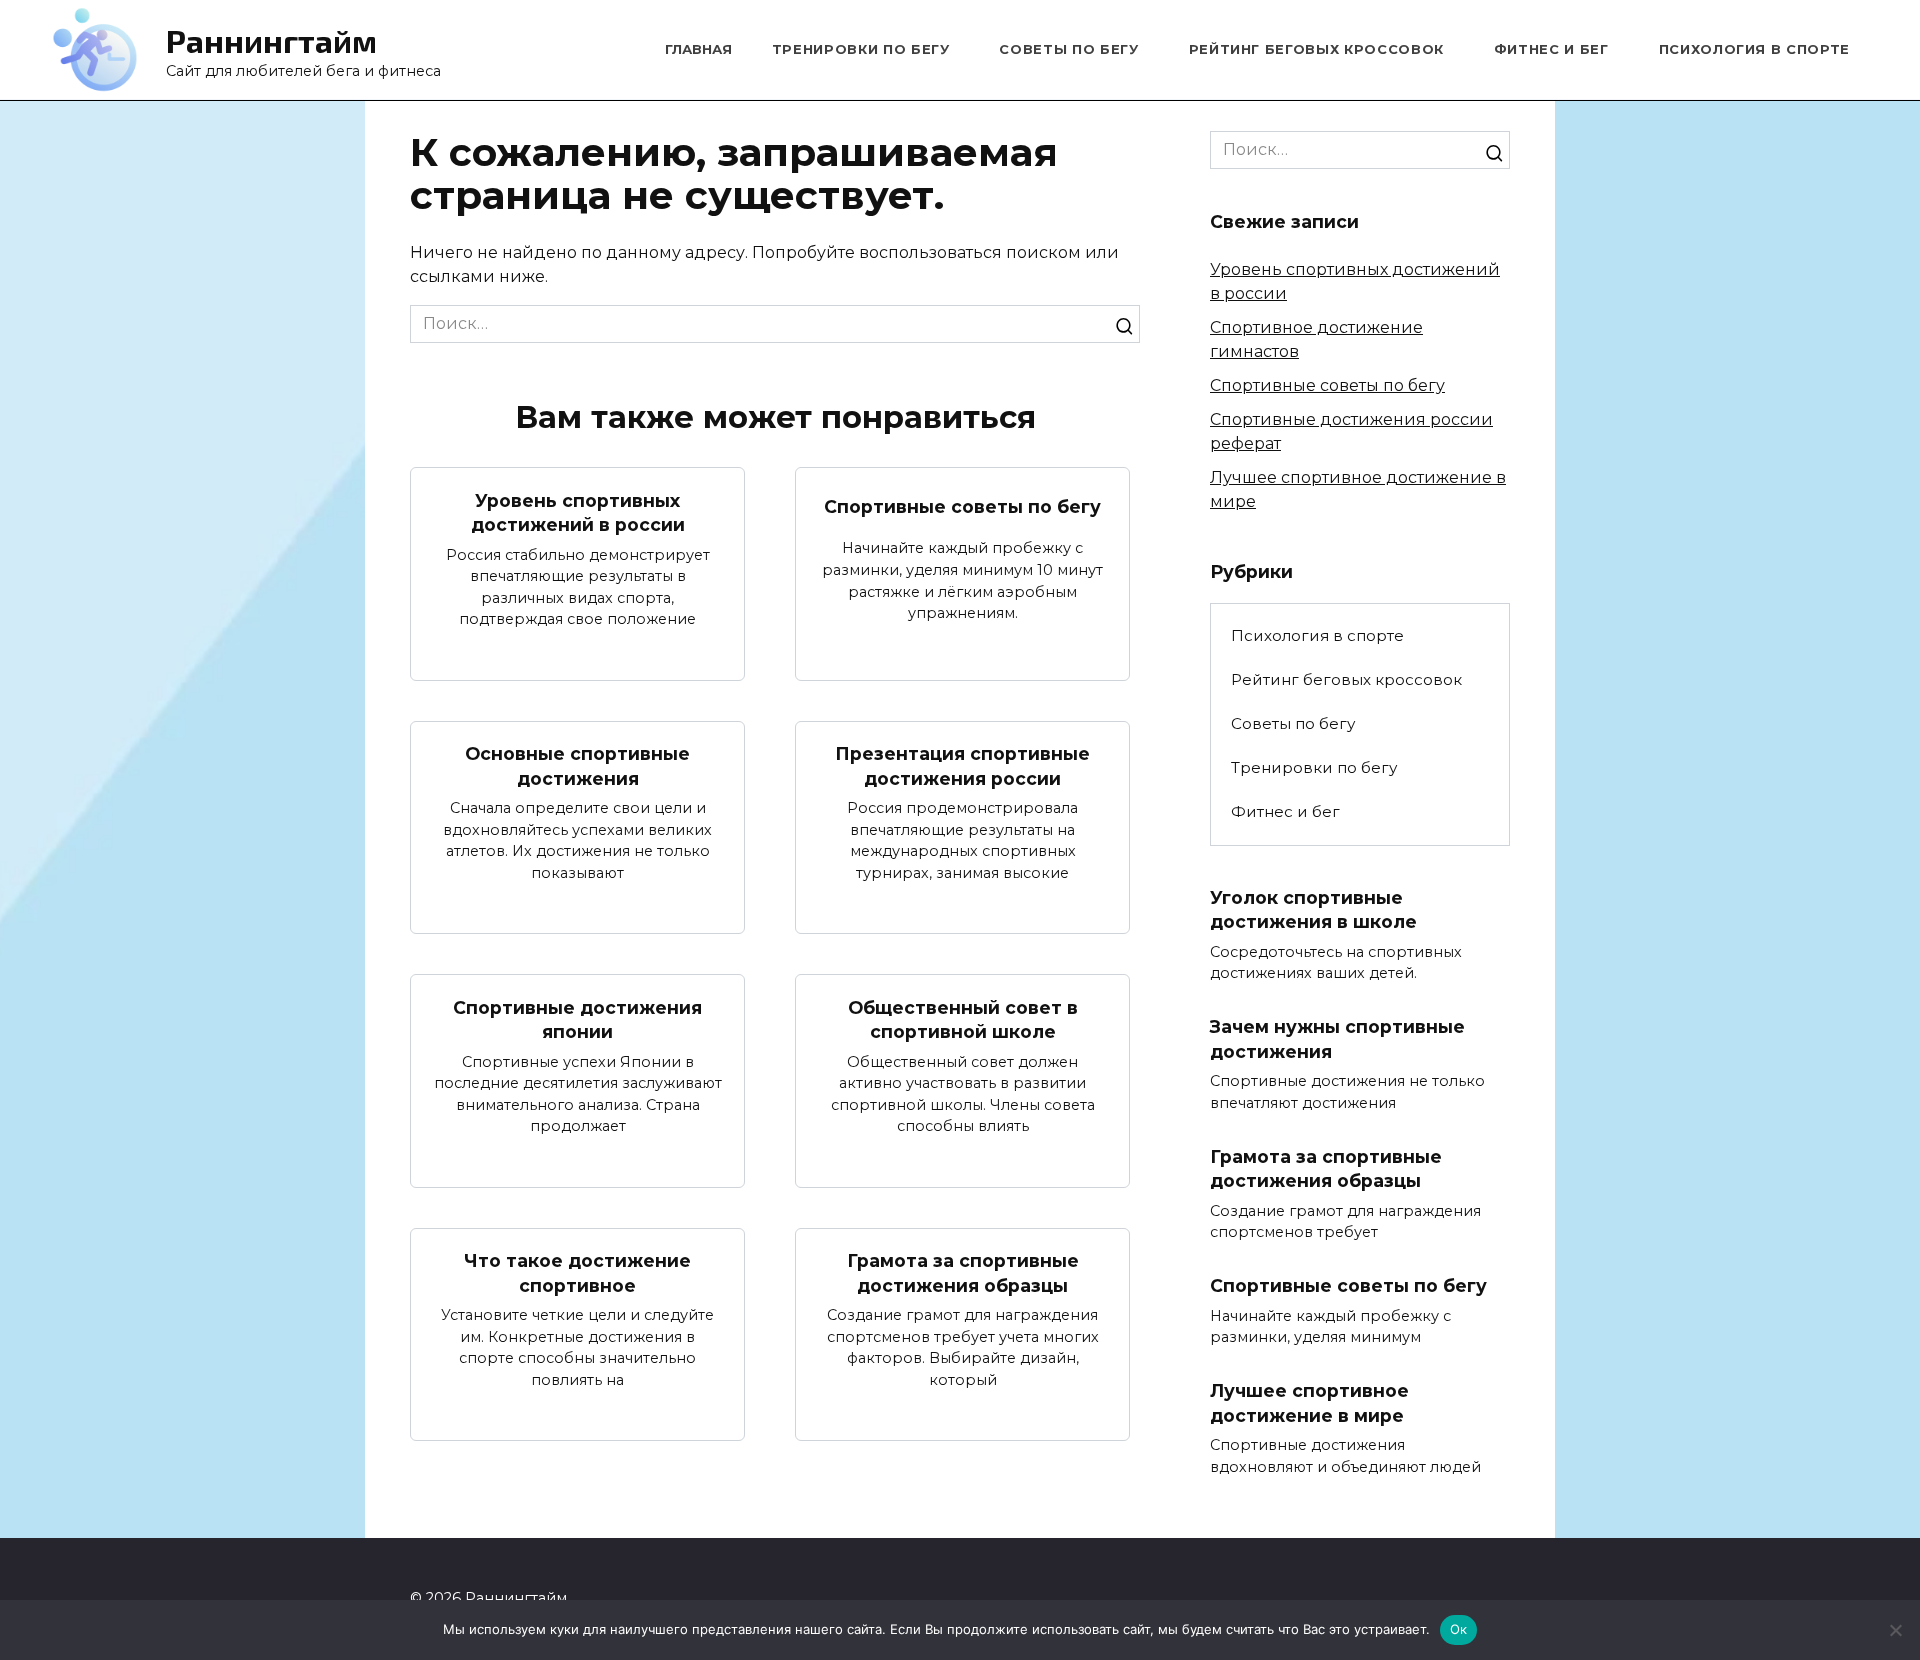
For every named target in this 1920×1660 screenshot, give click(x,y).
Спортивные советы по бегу (962, 505)
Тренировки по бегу (861, 49)
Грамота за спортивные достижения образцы (963, 1273)
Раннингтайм (271, 40)
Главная (698, 49)
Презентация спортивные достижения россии (962, 766)
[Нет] (1895, 1630)
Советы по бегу (1068, 49)
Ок (1459, 1629)
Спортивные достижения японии (577, 1019)
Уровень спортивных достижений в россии (578, 512)
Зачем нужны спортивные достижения (1337, 1039)
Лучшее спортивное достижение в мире (1309, 1403)
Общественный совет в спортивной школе (963, 1019)
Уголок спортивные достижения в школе (1313, 910)
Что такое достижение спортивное (577, 1273)
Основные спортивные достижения (577, 766)
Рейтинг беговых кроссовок (1316, 49)
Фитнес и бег (1551, 49)
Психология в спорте (1754, 49)
